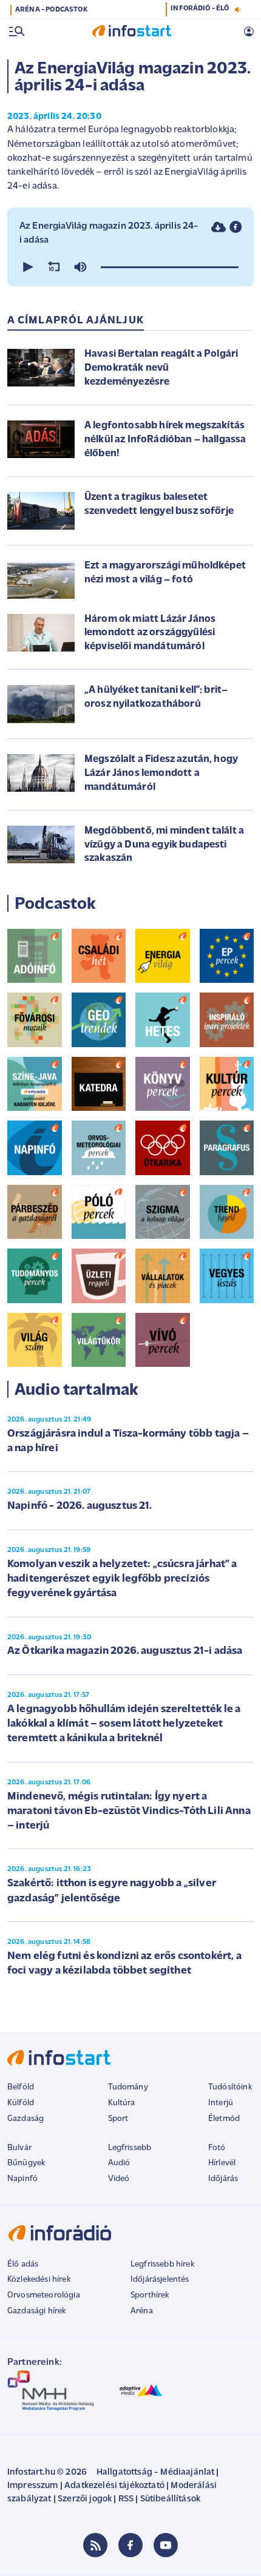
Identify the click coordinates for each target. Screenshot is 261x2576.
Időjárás (223, 2179)
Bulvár (19, 2148)
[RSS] (95, 2545)
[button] (27, 267)
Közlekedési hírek (39, 2280)
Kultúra (122, 2103)
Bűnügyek (26, 2163)
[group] (80, 267)
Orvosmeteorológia (44, 2295)
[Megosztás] (236, 227)
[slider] (170, 267)
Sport (118, 2119)
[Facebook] (130, 2545)
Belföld (21, 2087)
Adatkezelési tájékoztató (114, 2486)
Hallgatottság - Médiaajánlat (155, 2473)
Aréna (142, 2311)
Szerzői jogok (85, 2499)
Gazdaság (25, 2119)
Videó (119, 2179)
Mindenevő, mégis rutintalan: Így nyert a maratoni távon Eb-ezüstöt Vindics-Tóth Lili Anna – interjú (129, 1812)
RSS (126, 2499)
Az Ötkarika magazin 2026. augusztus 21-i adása (125, 1651)
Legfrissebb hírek (162, 2264)
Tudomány (128, 2087)
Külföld (21, 2103)
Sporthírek (150, 2295)
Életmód (224, 2119)
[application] (130, 267)
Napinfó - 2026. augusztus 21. (80, 1506)
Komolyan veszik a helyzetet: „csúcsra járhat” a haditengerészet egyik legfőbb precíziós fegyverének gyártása (122, 1580)
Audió (119, 2163)
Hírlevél (222, 2163)
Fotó (217, 2148)
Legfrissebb (130, 2148)
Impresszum (33, 2486)
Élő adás (23, 2264)
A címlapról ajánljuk (76, 321)
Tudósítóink (230, 2087)
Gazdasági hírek (36, 2311)
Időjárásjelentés (160, 2280)
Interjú (221, 2103)
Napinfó (22, 2179)
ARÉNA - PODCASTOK (51, 10)
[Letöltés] (219, 227)
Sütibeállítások (170, 2499)
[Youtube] (166, 2545)
